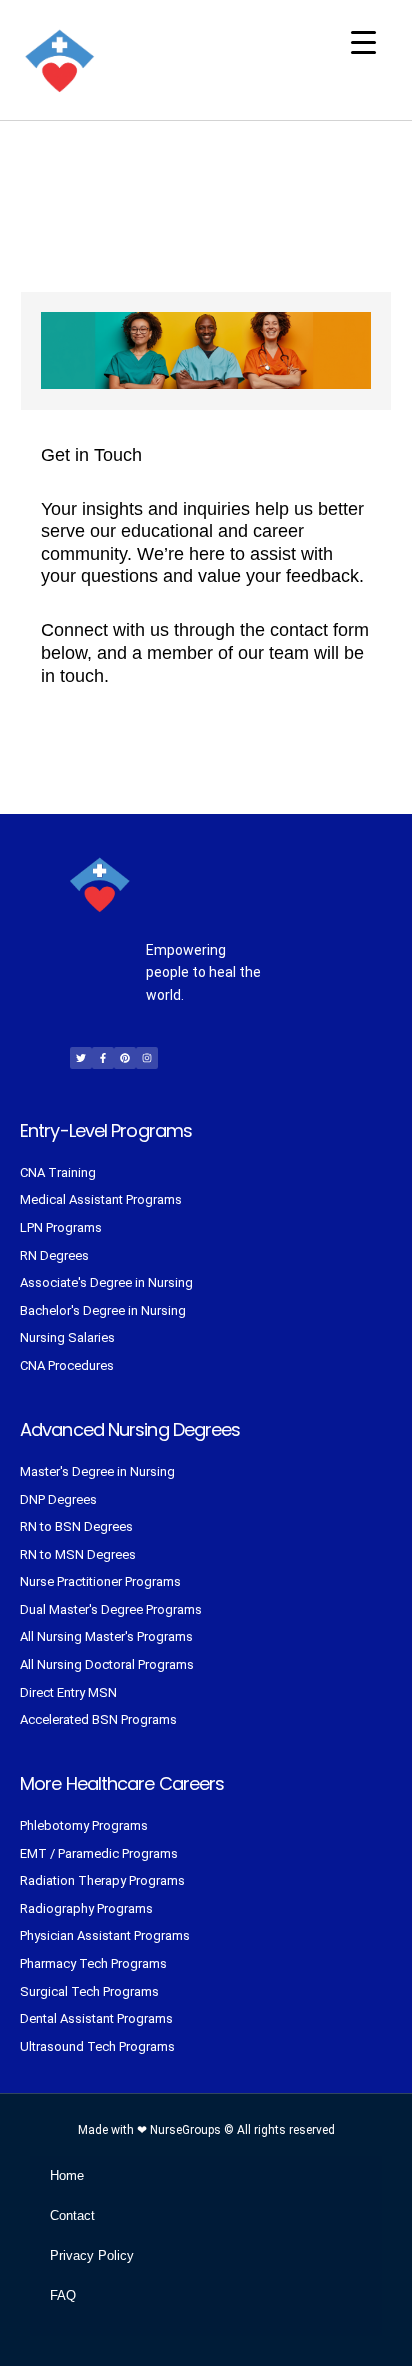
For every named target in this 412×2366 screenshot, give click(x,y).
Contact (72, 2215)
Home (67, 2175)
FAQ (63, 2295)
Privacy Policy (92, 2255)
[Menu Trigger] (363, 42)
